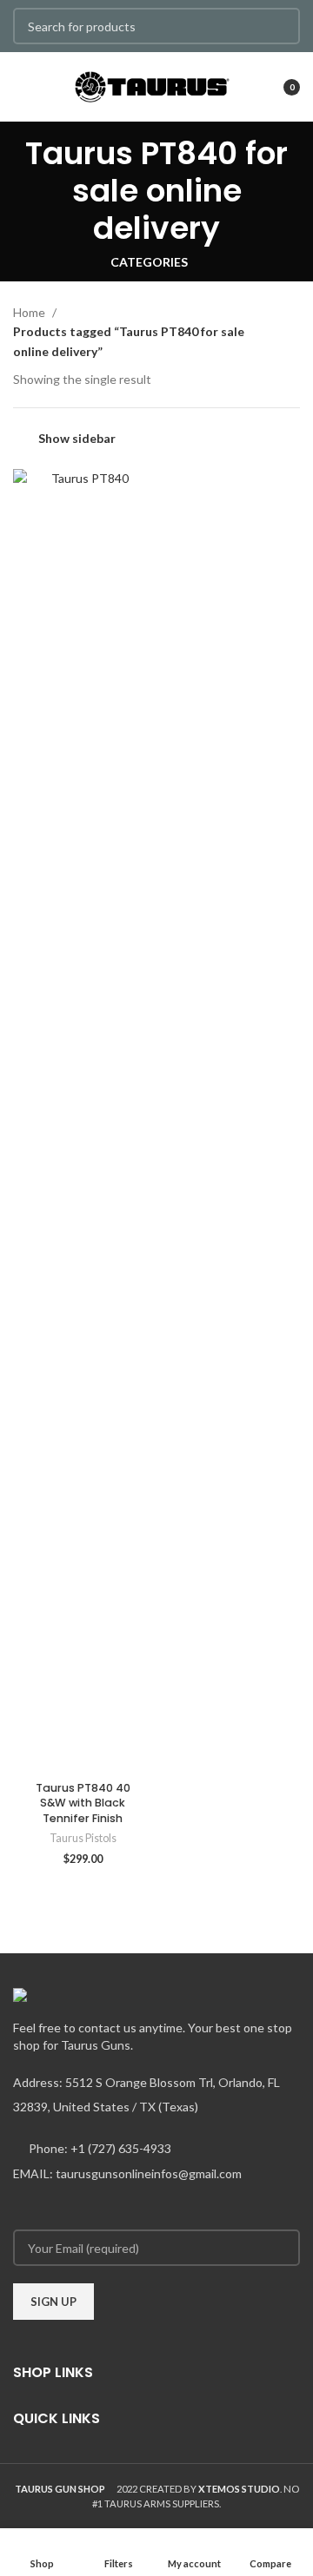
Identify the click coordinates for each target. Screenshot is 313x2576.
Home (30, 312)
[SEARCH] (276, 26)
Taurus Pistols (83, 1838)
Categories (149, 262)
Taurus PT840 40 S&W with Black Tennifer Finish (83, 1803)
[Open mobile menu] (21, 87)
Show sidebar (77, 438)
